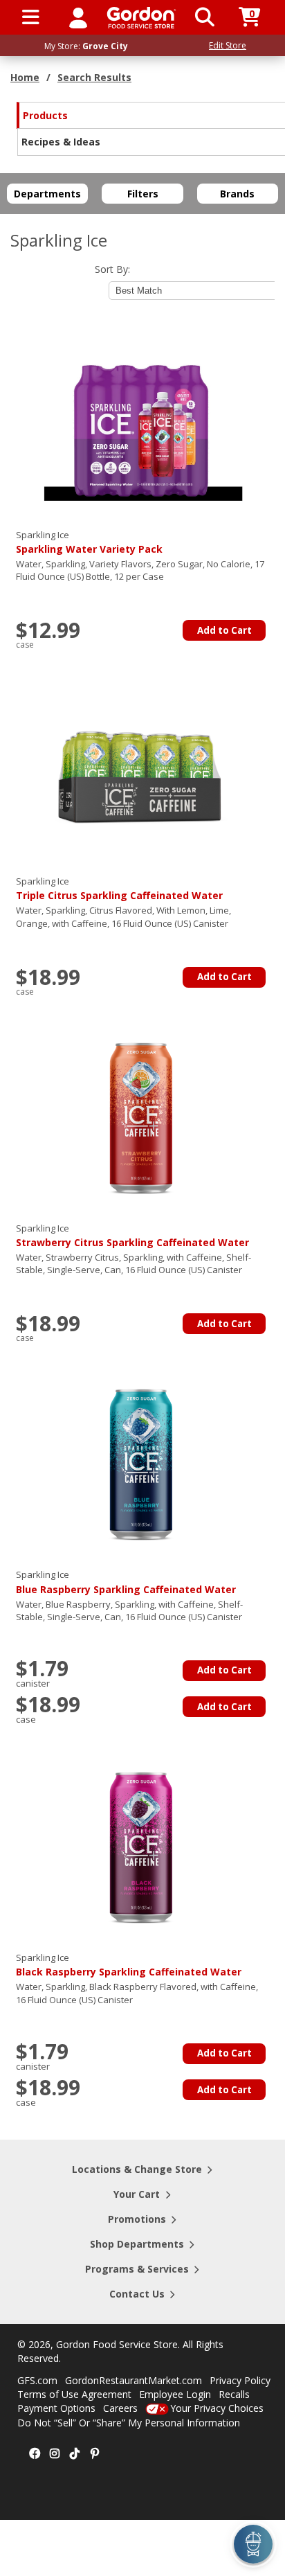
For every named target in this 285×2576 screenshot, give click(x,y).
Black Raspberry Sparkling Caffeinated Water (129, 1965)
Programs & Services (137, 2269)
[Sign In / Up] (78, 17)
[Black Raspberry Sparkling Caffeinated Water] (141, 1846)
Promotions (137, 2219)
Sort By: (112, 269)
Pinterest (95, 2454)
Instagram (55, 2454)
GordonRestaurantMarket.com (134, 2380)
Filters (143, 194)
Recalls (234, 2394)
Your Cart (137, 2194)
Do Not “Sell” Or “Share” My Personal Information (129, 2423)
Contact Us (137, 2294)
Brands (237, 194)
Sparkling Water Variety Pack (89, 542)
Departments (47, 194)
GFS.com (37, 2380)
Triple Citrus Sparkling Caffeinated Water (119, 888)
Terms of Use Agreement (74, 2394)
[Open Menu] (31, 17)
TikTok (75, 2454)
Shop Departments (137, 2244)
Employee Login (175, 2394)
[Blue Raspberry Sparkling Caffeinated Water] (141, 1463)
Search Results (94, 77)
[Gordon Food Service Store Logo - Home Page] (141, 18)
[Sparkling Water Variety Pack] (141, 423)
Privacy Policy (240, 2380)
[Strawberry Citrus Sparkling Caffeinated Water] (141, 1117)
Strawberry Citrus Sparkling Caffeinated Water (132, 1235)
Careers (120, 2408)
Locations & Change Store (137, 2169)
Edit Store (228, 45)
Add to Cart (224, 630)
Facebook (35, 2454)
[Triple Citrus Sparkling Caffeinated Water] (141, 770)
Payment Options (56, 2408)
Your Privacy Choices (217, 2408)
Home (25, 77)
